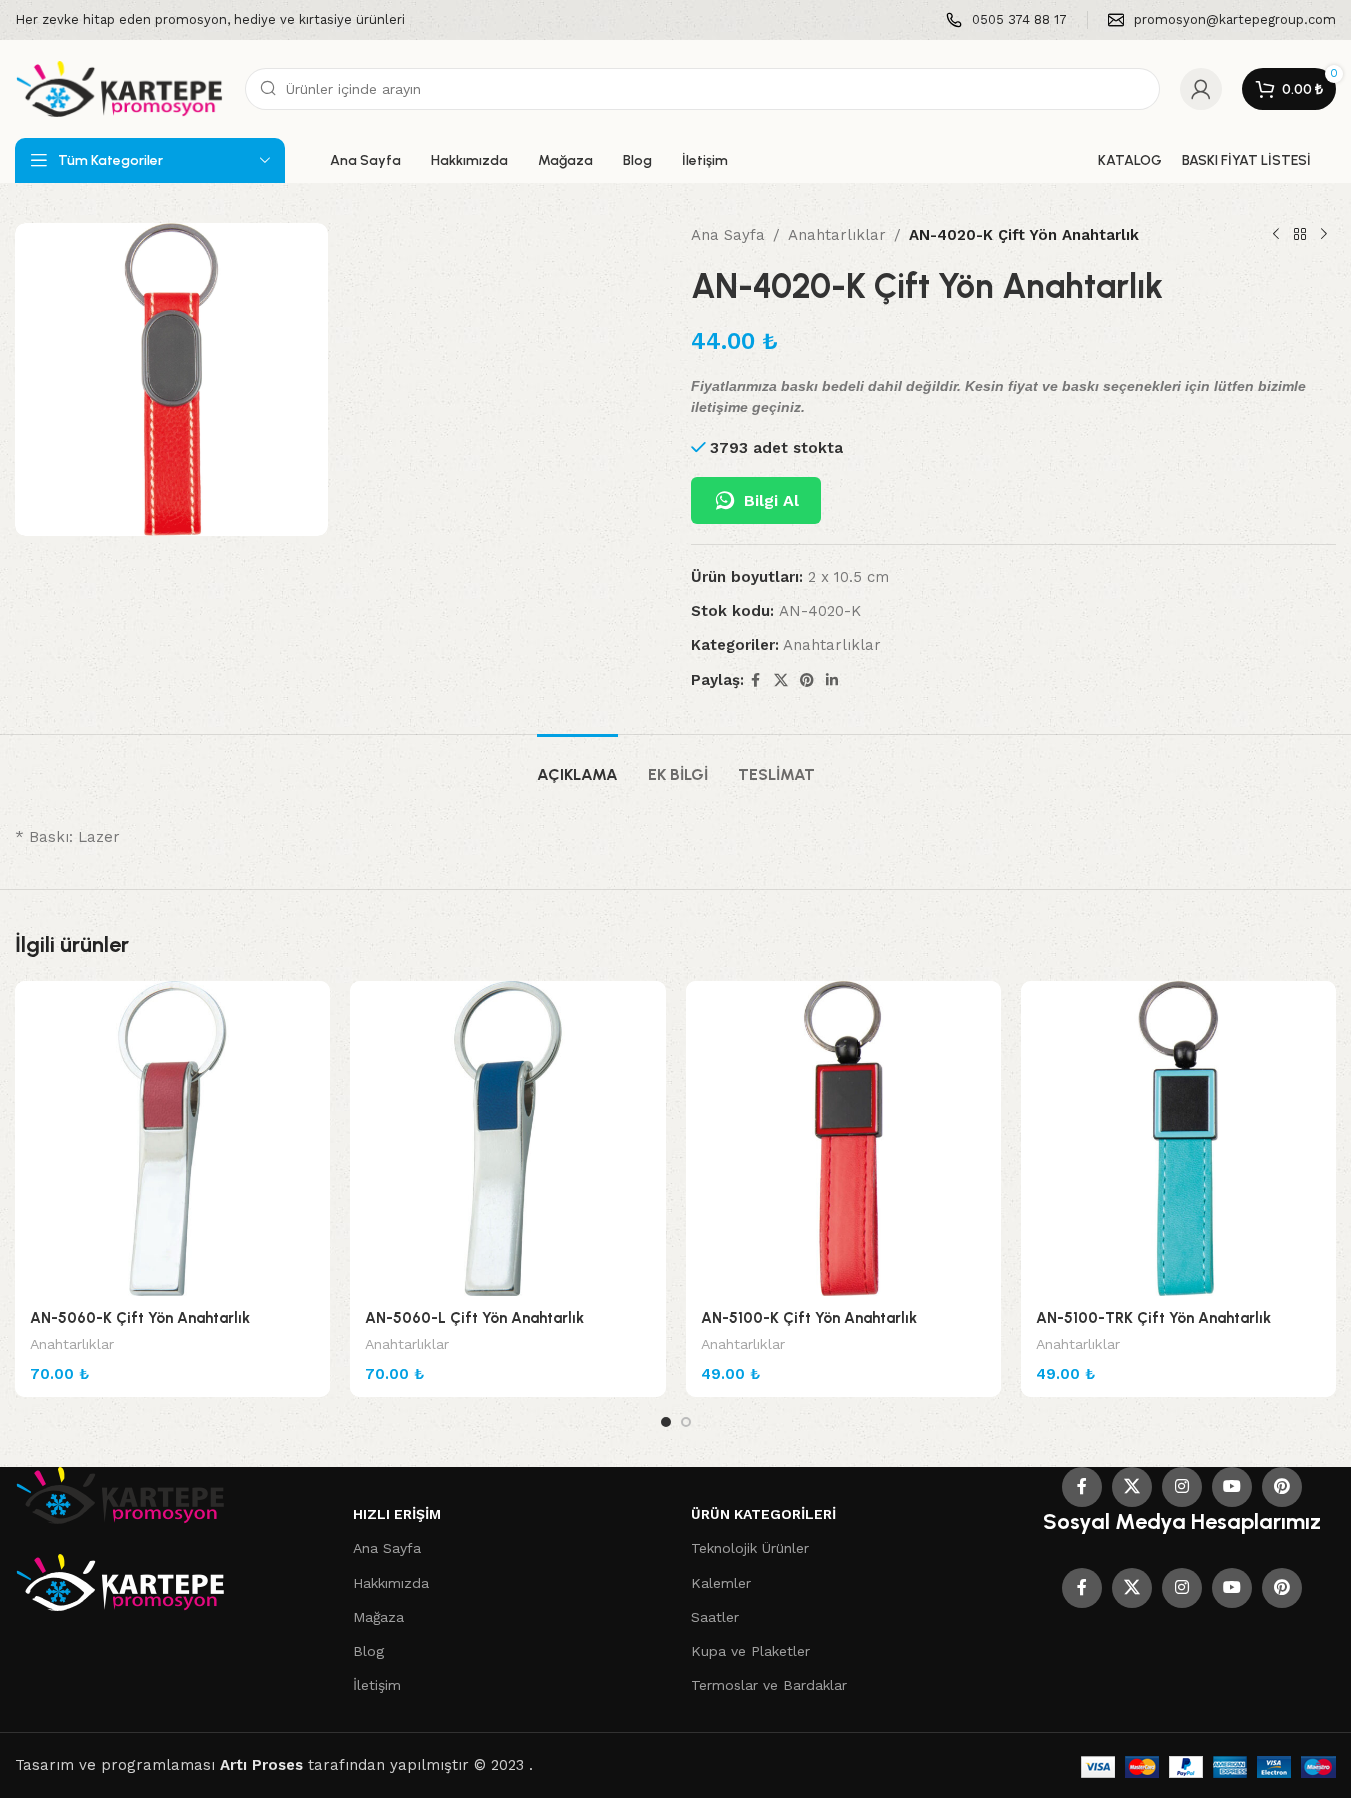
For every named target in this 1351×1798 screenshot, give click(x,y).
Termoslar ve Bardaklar (769, 1685)
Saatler (715, 1617)
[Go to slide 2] (686, 1422)
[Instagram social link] (1182, 1487)
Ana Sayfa (728, 235)
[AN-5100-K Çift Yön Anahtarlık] (843, 1138)
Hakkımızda (391, 1583)
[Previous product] (1276, 235)
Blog (368, 1651)
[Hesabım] (1201, 89)
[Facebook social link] (756, 680)
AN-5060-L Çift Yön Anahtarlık (474, 1318)
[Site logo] (120, 88)
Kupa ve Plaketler (750, 1651)
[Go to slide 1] (666, 1422)
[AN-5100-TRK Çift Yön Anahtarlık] (1178, 1138)
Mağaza (378, 1617)
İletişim (377, 1685)
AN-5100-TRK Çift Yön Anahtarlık (1153, 1318)
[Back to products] (1300, 235)
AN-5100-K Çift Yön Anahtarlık (809, 1318)
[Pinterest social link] (807, 680)
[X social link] (781, 680)
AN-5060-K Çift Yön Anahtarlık (140, 1318)
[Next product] (1324, 235)
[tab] (577, 764)
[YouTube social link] (1232, 1487)
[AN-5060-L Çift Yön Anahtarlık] (507, 1138)
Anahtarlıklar (837, 235)
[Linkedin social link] (832, 680)
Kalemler (721, 1583)
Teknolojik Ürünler (750, 1548)
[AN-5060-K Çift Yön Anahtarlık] (172, 1138)
